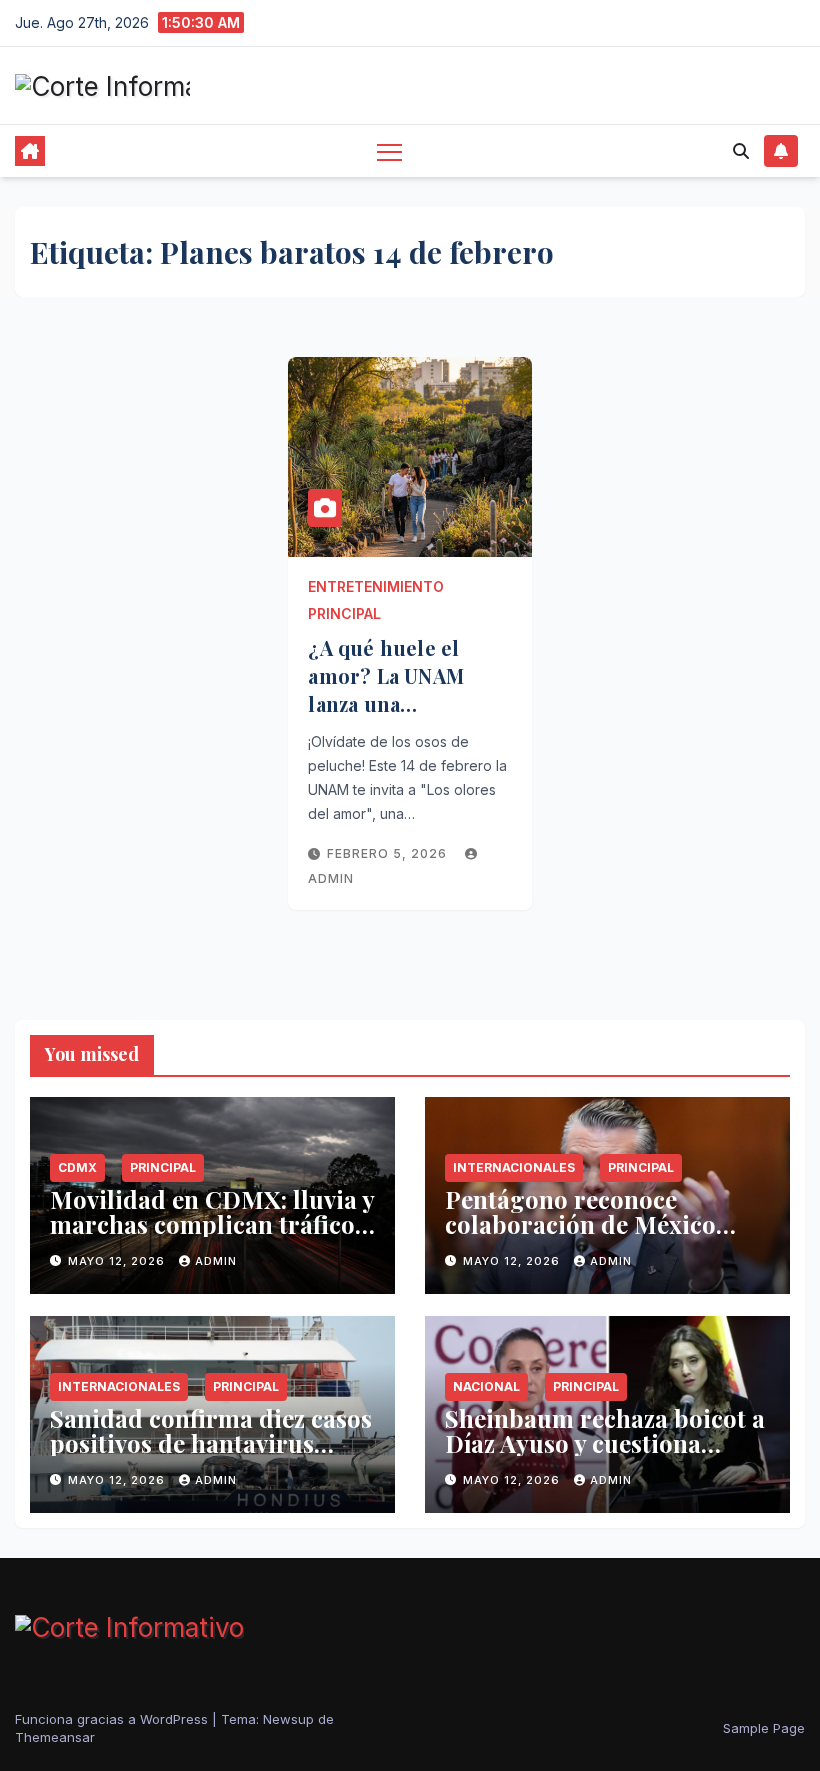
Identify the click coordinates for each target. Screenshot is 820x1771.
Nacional (486, 1386)
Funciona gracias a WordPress (113, 1719)
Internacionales (514, 1167)
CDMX (77, 1167)
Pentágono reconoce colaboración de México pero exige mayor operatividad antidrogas (583, 1236)
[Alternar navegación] (389, 151)
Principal (344, 613)
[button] (741, 151)
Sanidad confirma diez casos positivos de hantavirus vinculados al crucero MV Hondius (211, 1455)
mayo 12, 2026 (118, 1261)
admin (216, 1261)
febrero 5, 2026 (389, 853)
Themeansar (55, 1737)
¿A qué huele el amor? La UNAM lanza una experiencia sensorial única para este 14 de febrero (407, 717)
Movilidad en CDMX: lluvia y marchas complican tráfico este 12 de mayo (212, 1224)
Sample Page (764, 1728)
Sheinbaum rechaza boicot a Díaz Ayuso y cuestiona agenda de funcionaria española (605, 1455)
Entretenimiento (376, 586)
